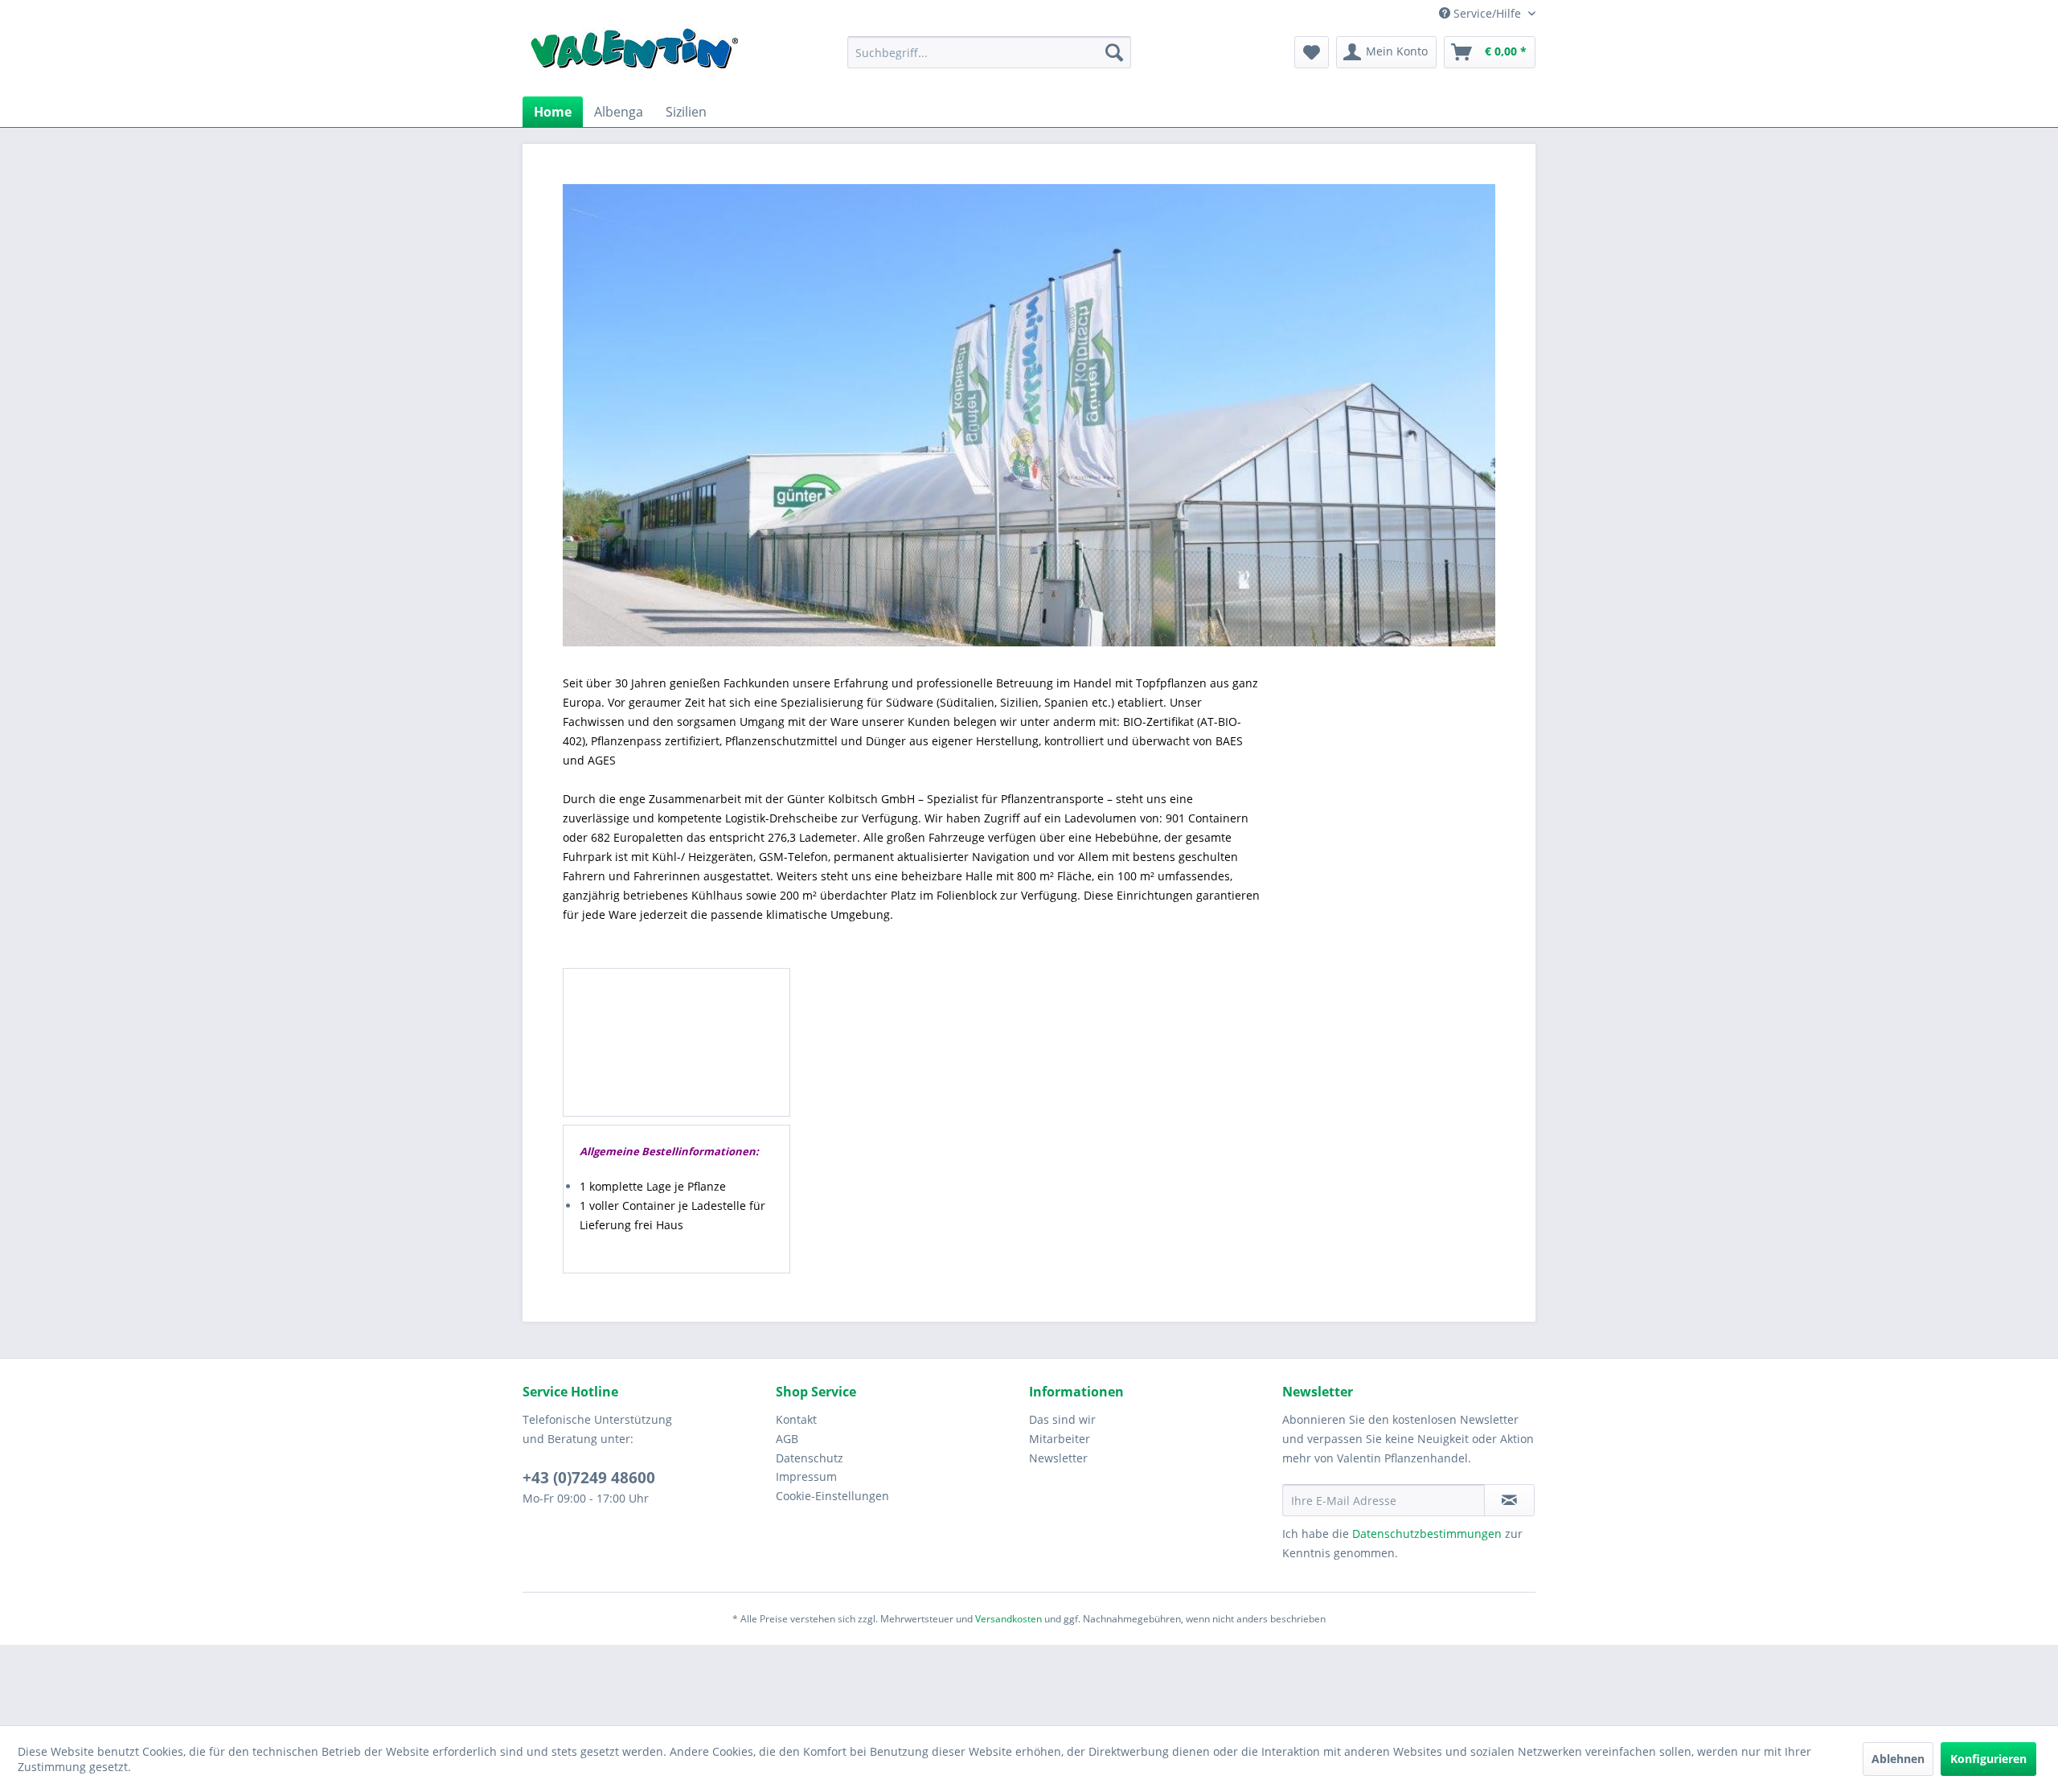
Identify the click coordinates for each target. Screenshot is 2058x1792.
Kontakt (796, 1419)
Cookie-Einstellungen (832, 1496)
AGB (787, 1439)
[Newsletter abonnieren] (1509, 1500)
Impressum (806, 1476)
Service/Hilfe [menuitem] (1487, 13)
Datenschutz (810, 1458)
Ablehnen (1898, 1759)
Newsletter (1058, 1458)
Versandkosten (1009, 1619)
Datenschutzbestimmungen (1427, 1534)
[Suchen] (1114, 52)
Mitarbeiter (1060, 1439)
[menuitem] (989, 52)
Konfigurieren (1988, 1759)
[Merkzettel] (1312, 52)
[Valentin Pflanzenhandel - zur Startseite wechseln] (634, 54)
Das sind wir (1062, 1419)
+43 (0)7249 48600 (589, 1478)
